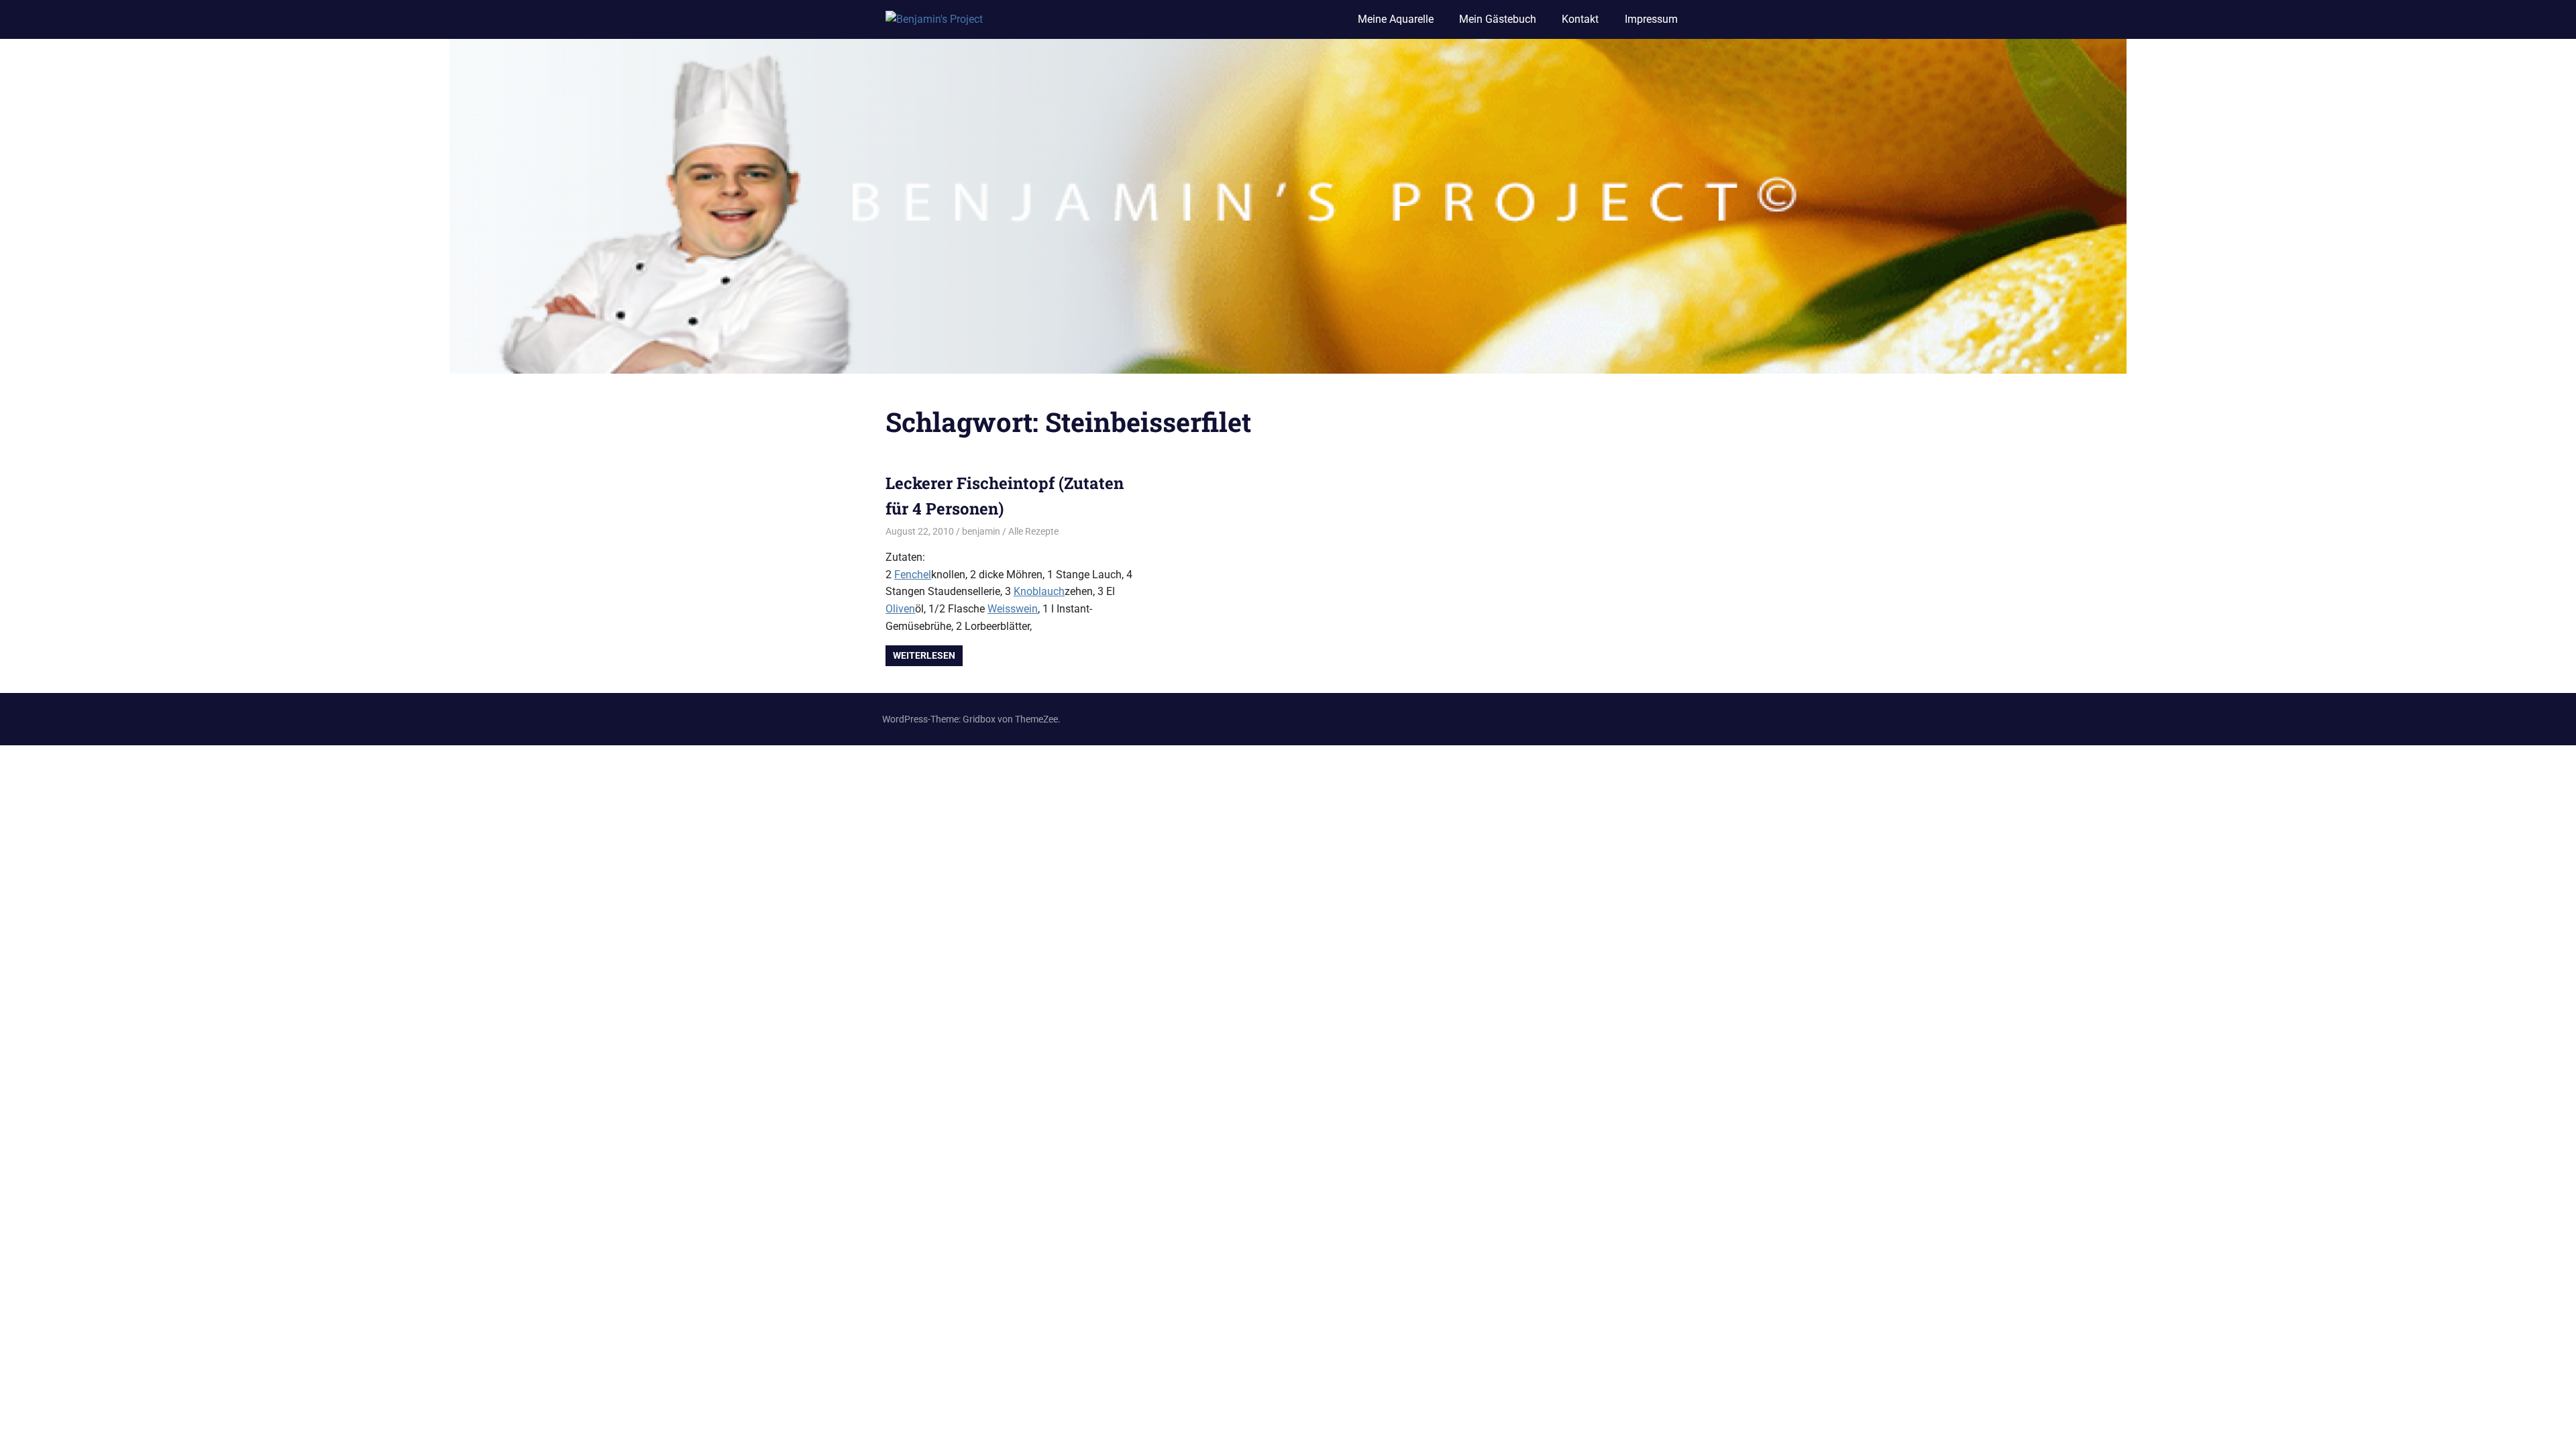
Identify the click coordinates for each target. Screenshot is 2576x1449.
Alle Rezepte (1033, 531)
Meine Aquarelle (1396, 19)
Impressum (1651, 19)
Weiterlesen (924, 655)
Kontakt (1580, 19)
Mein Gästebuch (1498, 19)
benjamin (981, 531)
